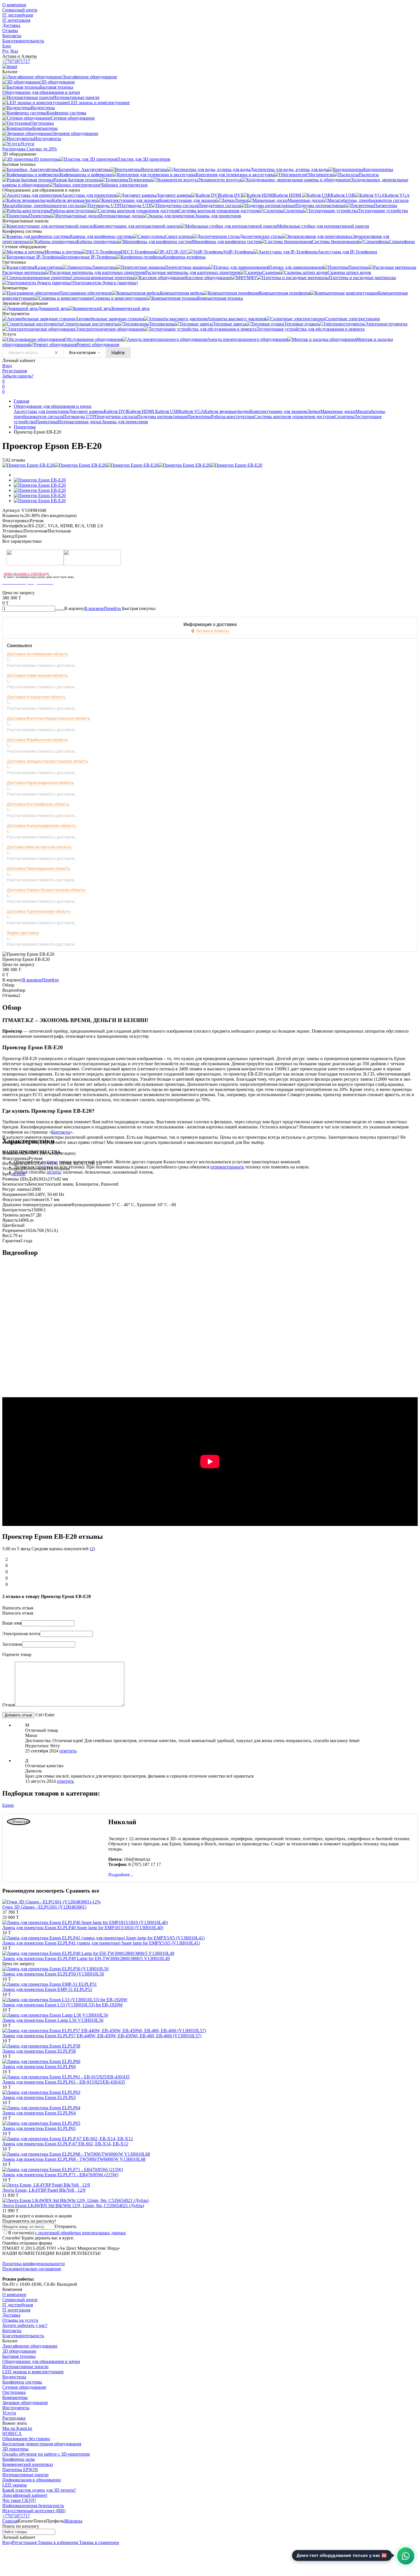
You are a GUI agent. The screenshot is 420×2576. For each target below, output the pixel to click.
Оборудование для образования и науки (53, 406)
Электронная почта (21, 1634)
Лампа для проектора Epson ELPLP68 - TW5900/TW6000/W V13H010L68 (74, 2159)
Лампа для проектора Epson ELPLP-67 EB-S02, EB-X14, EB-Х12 (65, 2144)
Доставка (11, 25)
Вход (7, 366)
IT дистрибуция (18, 15)
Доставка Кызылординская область (41, 826)
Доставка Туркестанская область (39, 911)
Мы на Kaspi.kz (17, 2428)
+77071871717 (16, 61)
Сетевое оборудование (24, 2387)
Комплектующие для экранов (278, 411)
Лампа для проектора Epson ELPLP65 (39, 2128)
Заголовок (12, 1644)
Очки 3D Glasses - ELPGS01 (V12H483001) (44, 1907)
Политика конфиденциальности (34, 2264)
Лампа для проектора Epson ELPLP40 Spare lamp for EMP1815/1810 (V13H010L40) (83, 1928)
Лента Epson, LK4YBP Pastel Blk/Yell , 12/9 (44, 2190)
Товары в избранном (57, 2542)
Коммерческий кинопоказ (28, 2464)
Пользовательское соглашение (32, 2269)
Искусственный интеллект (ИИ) (34, 2511)
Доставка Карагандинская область (40, 783)
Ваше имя (12, 1623)
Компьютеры (15, 2397)
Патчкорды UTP (79, 417)
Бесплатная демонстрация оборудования (42, 2444)
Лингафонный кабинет (25, 2495)
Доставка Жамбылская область (37, 740)
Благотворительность (23, 41)
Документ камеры (86, 411)
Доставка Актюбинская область (38, 654)
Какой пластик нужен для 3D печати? (39, 2490)
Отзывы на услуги (20, 2320)
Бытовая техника (19, 2356)
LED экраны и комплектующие (33, 2372)
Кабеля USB (167, 411)
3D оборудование (19, 2351)
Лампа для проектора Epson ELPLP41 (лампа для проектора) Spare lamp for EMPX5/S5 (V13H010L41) (101, 1943)
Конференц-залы (19, 2459)
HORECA (12, 2433)
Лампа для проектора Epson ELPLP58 (39, 2051)
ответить (68, 1751)
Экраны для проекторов (125, 422)
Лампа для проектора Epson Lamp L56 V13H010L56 (53, 2020)
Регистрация (15, 371)
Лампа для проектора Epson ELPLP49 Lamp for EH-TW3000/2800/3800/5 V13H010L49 (86, 1958)
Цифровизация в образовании (32, 2480)
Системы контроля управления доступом (294, 417)
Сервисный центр (20, 10)
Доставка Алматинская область (37, 675)
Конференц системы (22, 2382)
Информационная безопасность (33, 2506)
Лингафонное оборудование (30, 2346)
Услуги (9, 2413)
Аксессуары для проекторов (41, 411)
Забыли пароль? (18, 376)
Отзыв (9, 1705)
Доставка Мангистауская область (39, 847)
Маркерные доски (338, 411)
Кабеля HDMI (141, 411)
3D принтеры (15, 2449)
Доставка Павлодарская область (39, 868)
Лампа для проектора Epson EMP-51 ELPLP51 (47, 1989)
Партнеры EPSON (20, 2469)
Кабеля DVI (115, 411)
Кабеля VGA (192, 411)
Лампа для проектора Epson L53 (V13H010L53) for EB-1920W (63, 2005)
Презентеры (199, 417)
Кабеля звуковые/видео (227, 411)
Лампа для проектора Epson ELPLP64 (39, 2113)
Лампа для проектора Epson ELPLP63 (39, 2097)
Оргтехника (14, 2392)
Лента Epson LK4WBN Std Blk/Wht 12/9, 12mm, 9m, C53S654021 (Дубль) (73, 2206)
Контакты (12, 36)
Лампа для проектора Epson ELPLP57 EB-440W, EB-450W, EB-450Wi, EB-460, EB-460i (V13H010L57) (102, 2036)
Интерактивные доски (79, 422)
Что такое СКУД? (19, 2500)
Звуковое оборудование (25, 2403)
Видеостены (14, 2377)
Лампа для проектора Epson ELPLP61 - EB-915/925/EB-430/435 (64, 2082)
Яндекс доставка (23, 933)
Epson (20, 1174)
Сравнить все (82, 1891)
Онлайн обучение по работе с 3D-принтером (46, 2454)
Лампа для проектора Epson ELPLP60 (39, 2067)
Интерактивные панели (25, 2367)
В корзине (103, 608)
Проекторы (46, 422)
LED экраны (15, 2485)
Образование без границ (26, 2439)
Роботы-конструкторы (233, 417)
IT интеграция (16, 20)
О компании (14, 5)
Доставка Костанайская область (38, 804)
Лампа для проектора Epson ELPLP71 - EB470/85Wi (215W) (60, 2175)
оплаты (54, 1172)
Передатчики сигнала (116, 417)
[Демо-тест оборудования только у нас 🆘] (406, 2556)
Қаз (15, 51)
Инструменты (16, 2408)
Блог (7, 46)
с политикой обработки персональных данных (81, 2233)
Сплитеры (345, 417)
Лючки (314, 411)
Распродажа (14, 2418)
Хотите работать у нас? (25, 2325)
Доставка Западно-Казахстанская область (48, 761)
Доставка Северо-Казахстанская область (46, 890)
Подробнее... (121, 1875)
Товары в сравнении (99, 2542)
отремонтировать (227, 1167)
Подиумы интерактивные (162, 417)
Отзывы (10, 30)
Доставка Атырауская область (36, 697)
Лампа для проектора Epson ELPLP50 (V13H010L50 (53, 1974)
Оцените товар (17, 1654)
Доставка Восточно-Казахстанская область (49, 718)
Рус (6, 51)
